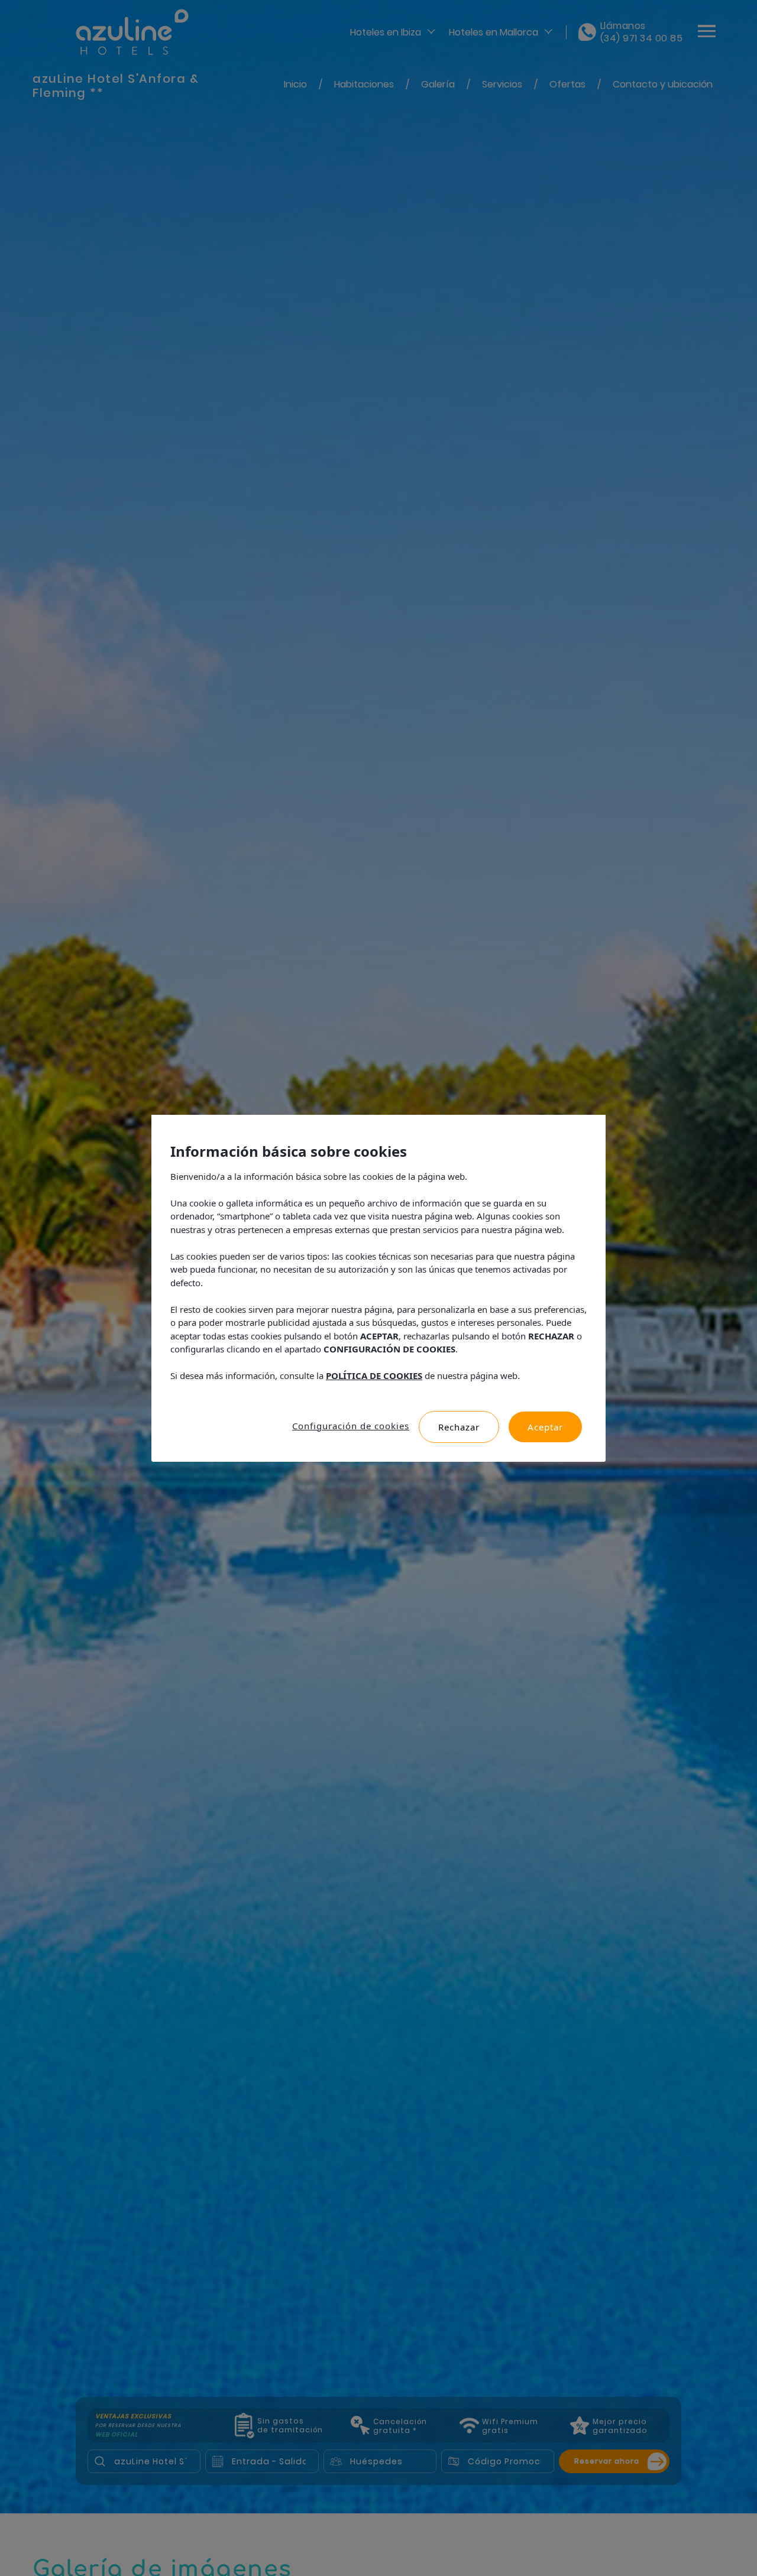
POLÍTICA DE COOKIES (374, 1375)
